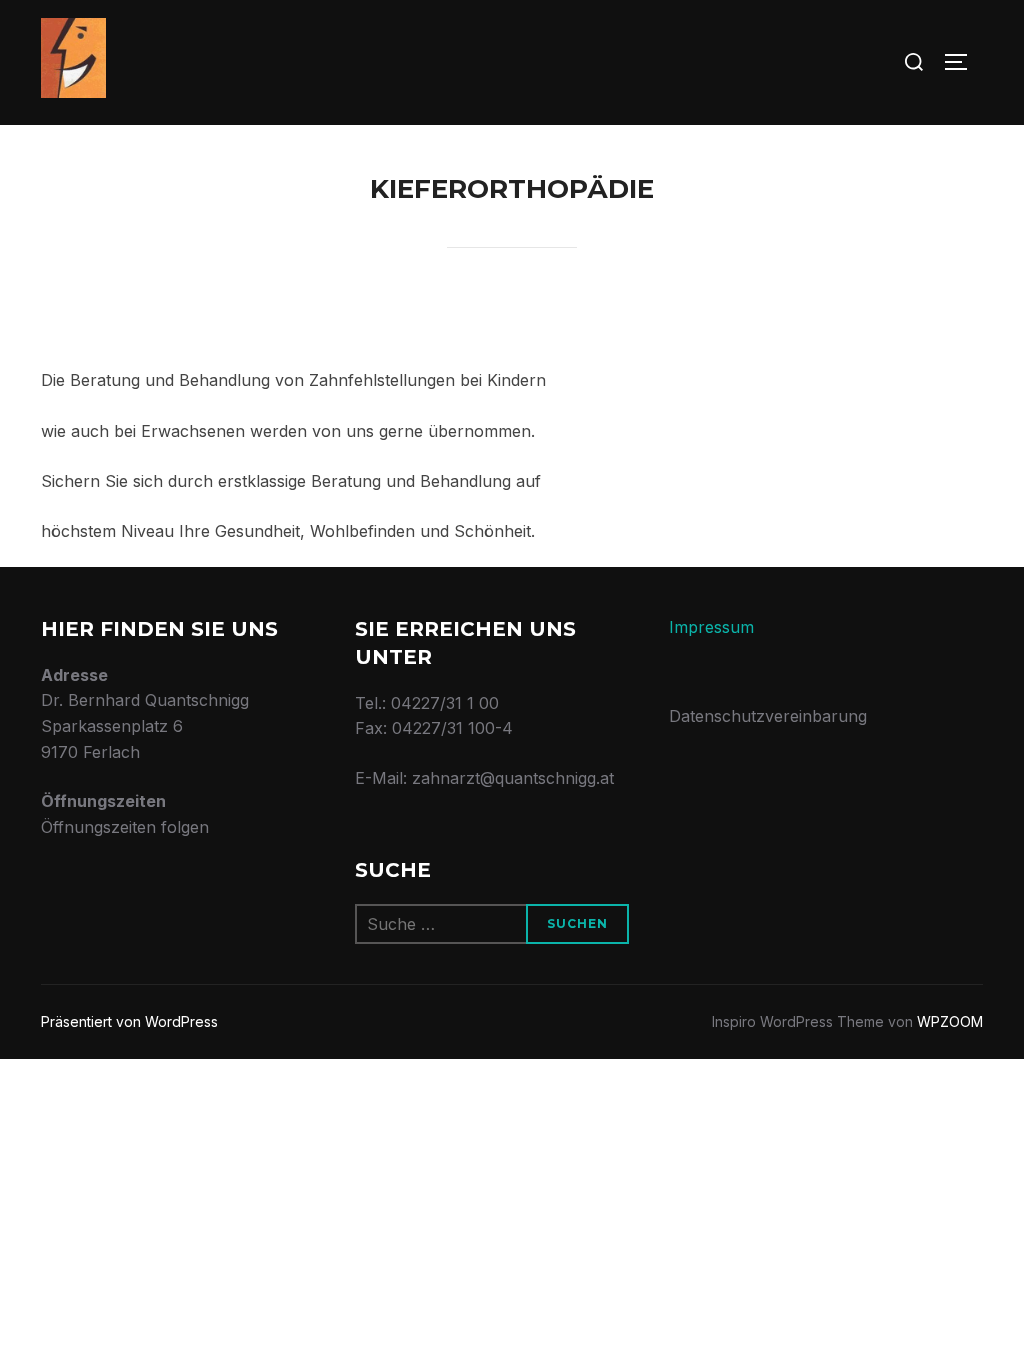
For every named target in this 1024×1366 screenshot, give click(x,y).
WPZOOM (950, 1021)
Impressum (711, 627)
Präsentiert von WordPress (129, 1021)
